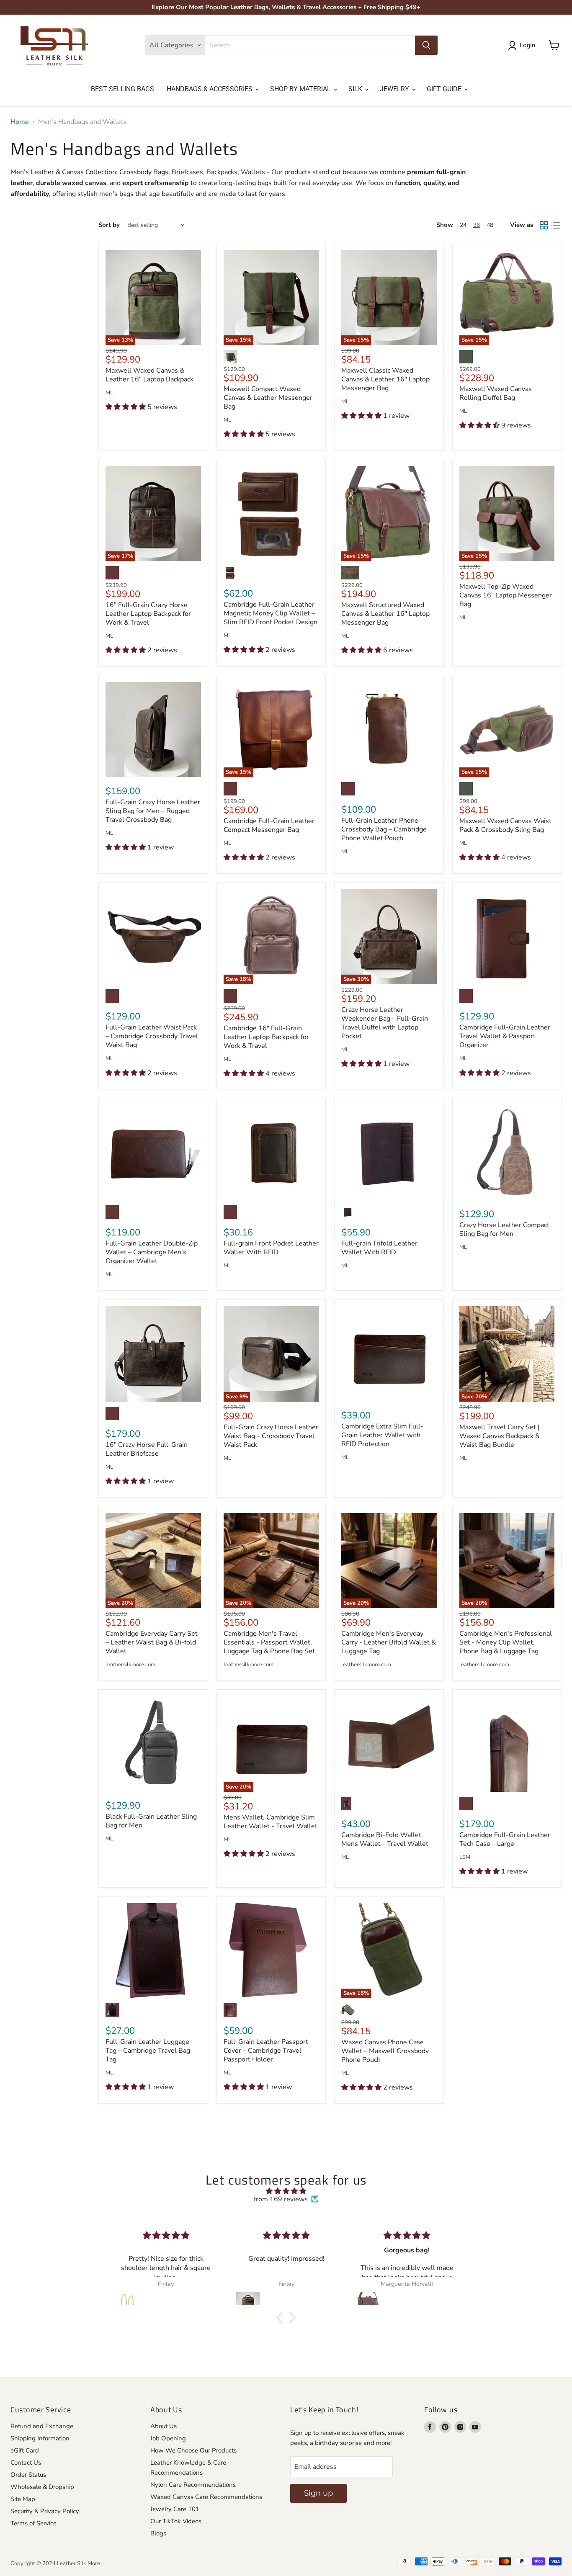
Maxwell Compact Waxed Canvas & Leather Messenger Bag (268, 398)
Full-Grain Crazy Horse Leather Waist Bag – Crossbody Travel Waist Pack (271, 1436)
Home (20, 122)
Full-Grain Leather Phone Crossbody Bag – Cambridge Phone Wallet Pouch (384, 829)
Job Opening (168, 2438)
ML (109, 393)
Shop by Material (301, 89)
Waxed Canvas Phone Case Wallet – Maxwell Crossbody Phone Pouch (385, 2051)
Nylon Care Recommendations (193, 2485)
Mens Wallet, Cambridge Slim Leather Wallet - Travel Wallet (271, 1822)
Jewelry (395, 89)
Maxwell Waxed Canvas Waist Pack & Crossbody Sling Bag (505, 825)
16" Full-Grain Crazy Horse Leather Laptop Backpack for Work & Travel (148, 614)
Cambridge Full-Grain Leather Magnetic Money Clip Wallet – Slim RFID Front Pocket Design (271, 613)
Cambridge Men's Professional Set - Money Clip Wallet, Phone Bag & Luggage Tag (506, 1642)
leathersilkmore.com (130, 1665)
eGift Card (25, 2450)
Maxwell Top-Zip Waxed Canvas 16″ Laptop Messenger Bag (506, 595)
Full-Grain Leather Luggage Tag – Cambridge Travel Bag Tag (148, 2051)
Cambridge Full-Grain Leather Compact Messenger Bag (269, 825)
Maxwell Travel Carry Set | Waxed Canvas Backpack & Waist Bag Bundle (500, 1436)
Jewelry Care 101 (175, 2509)
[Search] (426, 45)
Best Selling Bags (122, 89)
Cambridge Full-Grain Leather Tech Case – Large (505, 1839)
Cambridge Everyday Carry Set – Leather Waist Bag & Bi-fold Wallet (152, 1642)
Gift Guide (445, 89)
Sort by (109, 225)
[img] (286, 2191)
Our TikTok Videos (176, 2521)
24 (463, 225)
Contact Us (26, 2463)
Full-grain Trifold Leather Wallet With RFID (379, 1248)
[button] (282, 2318)
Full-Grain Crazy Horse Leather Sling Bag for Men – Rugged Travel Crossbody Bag (153, 811)
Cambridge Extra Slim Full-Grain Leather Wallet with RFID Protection (382, 1435)
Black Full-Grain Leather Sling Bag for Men (151, 1821)
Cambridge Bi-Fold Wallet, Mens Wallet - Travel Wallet (385, 1839)
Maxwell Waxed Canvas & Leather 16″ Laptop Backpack (149, 375)
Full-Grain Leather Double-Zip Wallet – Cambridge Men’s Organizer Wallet (152, 1252)
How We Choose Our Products (193, 2450)
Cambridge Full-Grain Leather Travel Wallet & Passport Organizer (505, 1036)
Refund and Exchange (42, 2426)
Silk (356, 89)
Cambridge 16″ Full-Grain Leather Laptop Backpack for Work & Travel (266, 1037)
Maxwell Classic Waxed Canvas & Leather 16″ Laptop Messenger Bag (385, 379)
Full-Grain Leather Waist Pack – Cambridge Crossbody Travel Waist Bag (152, 1036)
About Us (164, 2426)
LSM (465, 1857)
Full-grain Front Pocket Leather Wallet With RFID (271, 1248)
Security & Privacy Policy (45, 2511)
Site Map (23, 2499)
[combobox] (310, 45)
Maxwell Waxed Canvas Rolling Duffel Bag (496, 393)
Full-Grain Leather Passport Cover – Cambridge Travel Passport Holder (266, 2051)
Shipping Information (40, 2438)
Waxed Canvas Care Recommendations (206, 2497)
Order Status (28, 2475)
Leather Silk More (79, 2563)
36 (477, 225)
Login (527, 45)
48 (490, 225)
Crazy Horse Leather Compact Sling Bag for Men (504, 1229)
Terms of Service (33, 2523)
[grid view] (544, 225)
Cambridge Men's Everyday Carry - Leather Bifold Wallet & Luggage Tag (389, 1642)
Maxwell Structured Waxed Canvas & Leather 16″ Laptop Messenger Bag (385, 614)
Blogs (158, 2533)
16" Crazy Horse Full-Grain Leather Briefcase (147, 1449)
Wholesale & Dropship (42, 2487)
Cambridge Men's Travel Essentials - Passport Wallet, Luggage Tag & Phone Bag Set (269, 1642)
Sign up (318, 2493)
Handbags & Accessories (210, 89)
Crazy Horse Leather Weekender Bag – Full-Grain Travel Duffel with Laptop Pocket (385, 1023)
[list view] (556, 225)
